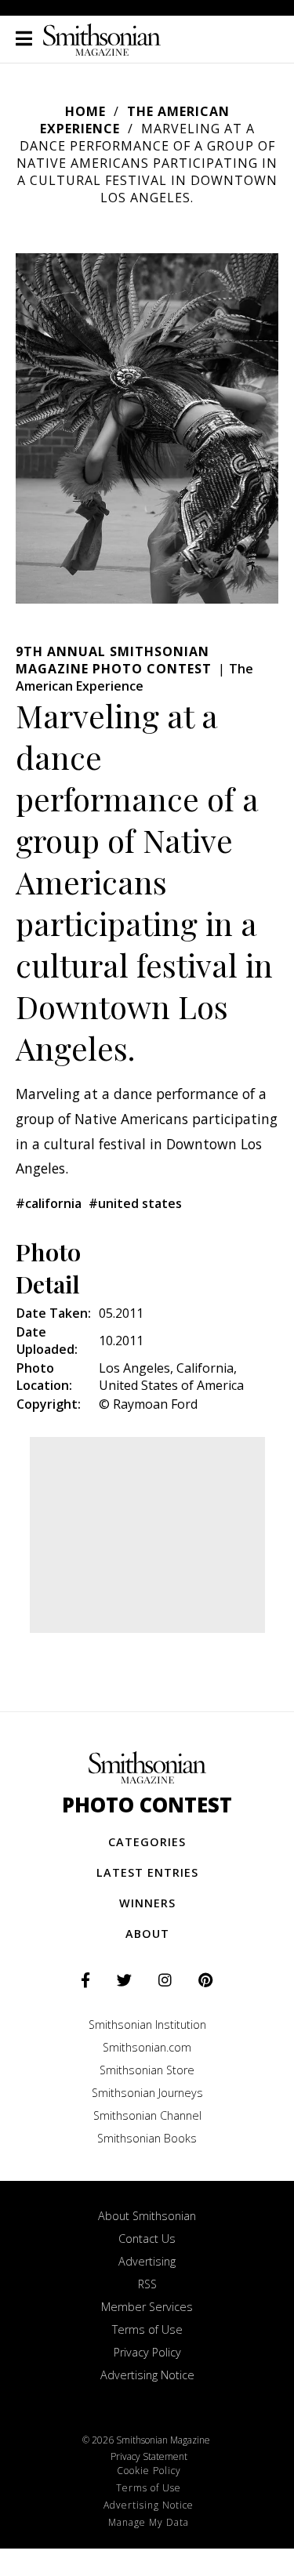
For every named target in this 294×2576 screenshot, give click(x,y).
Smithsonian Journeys (147, 2093)
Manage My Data (149, 2522)
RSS (147, 2284)
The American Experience (135, 120)
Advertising (147, 2261)
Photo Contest (147, 1805)
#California (49, 1203)
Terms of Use (147, 2329)
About (147, 1934)
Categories (147, 1842)
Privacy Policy (147, 2352)
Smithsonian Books (147, 2138)
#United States (135, 1203)
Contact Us (147, 2239)
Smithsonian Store (147, 2070)
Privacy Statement (149, 2456)
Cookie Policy (149, 2471)
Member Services (147, 2307)
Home (85, 111)
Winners (147, 1903)
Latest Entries (147, 1872)
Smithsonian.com (147, 2047)
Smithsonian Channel (147, 2115)
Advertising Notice (147, 2375)
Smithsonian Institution (147, 2025)
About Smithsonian (147, 2216)
